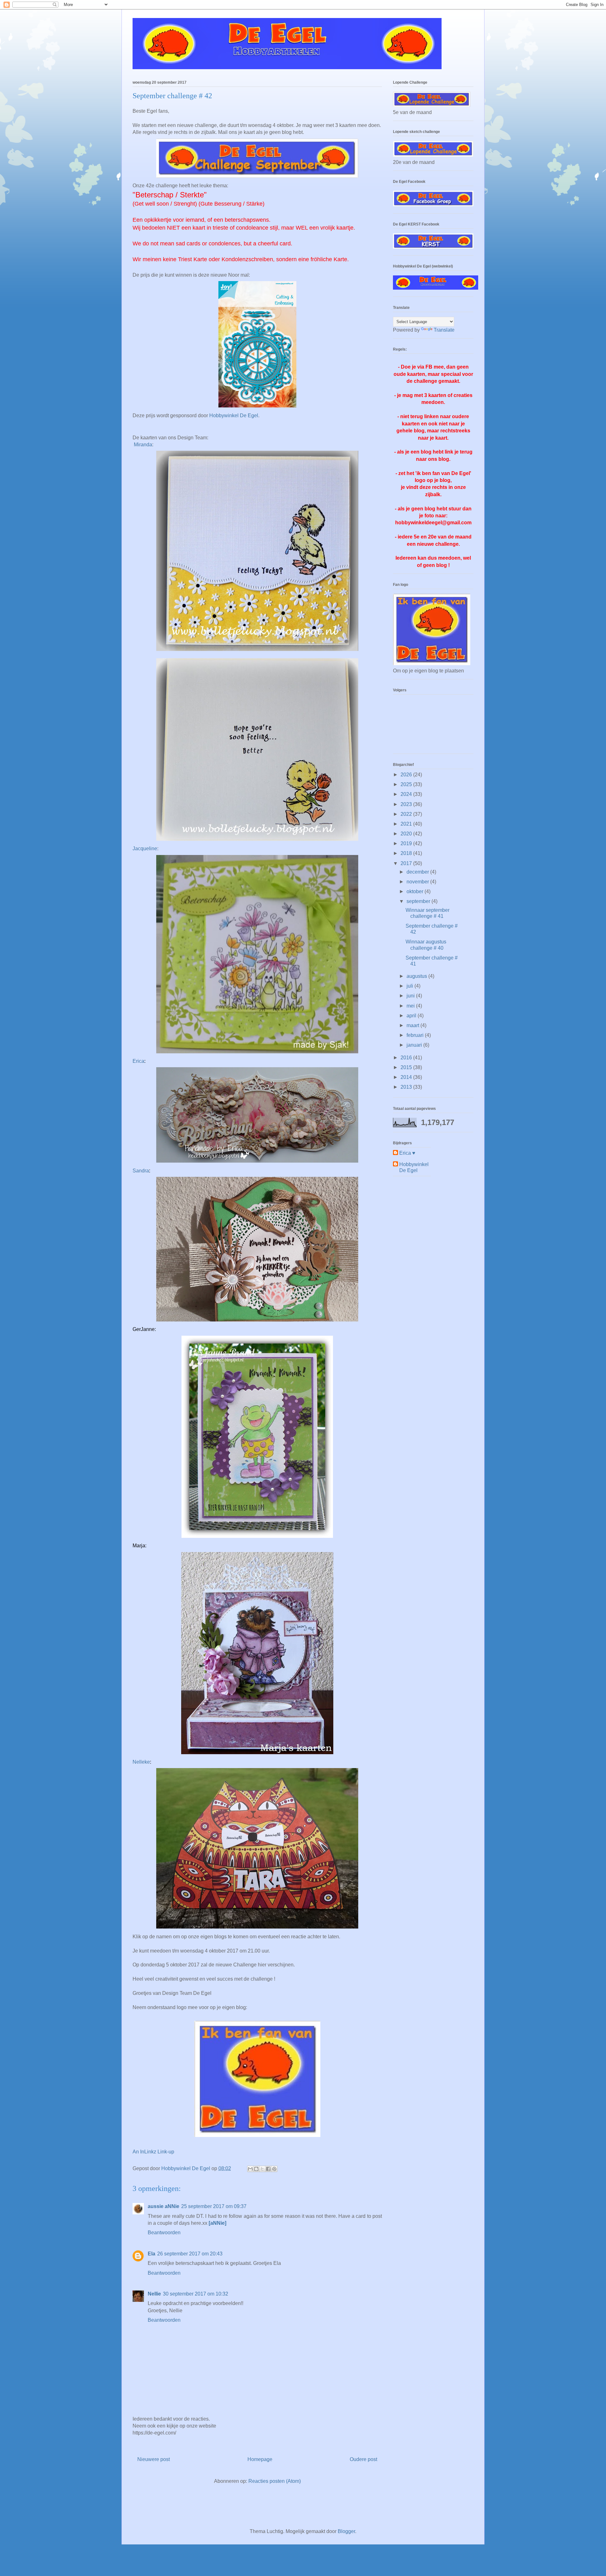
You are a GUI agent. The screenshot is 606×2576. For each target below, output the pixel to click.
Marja (139, 1546)
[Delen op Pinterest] (274, 2169)
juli (410, 986)
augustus (417, 976)
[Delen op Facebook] (268, 2169)
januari (415, 1045)
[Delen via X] (262, 2169)
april (412, 1016)
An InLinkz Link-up (153, 2152)
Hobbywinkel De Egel (234, 415)
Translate (444, 330)
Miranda (143, 445)
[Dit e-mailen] (250, 2169)
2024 (407, 794)
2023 (407, 804)
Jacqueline (145, 849)
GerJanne (144, 1329)
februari (416, 1035)
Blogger (346, 2531)
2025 (407, 784)
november (418, 882)
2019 (407, 843)
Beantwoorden (164, 2233)
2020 (407, 834)
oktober (416, 891)
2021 (407, 824)
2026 (407, 775)
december (418, 872)
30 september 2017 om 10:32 (196, 2294)
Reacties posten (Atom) (275, 2481)
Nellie (154, 2294)
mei (411, 1006)
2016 (407, 1058)
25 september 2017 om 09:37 (214, 2206)
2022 (407, 814)
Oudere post (363, 2459)
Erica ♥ (407, 1153)
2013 (407, 1087)
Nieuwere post (154, 2459)
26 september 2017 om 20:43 (190, 2254)
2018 (407, 853)
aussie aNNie (163, 2206)
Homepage (260, 2459)
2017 (407, 863)
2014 (407, 1077)
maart (413, 1025)
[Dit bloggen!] (256, 2169)
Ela (151, 2254)
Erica (138, 1061)
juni (411, 996)
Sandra (141, 1171)
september (419, 901)
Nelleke (141, 1762)
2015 (407, 1067)
